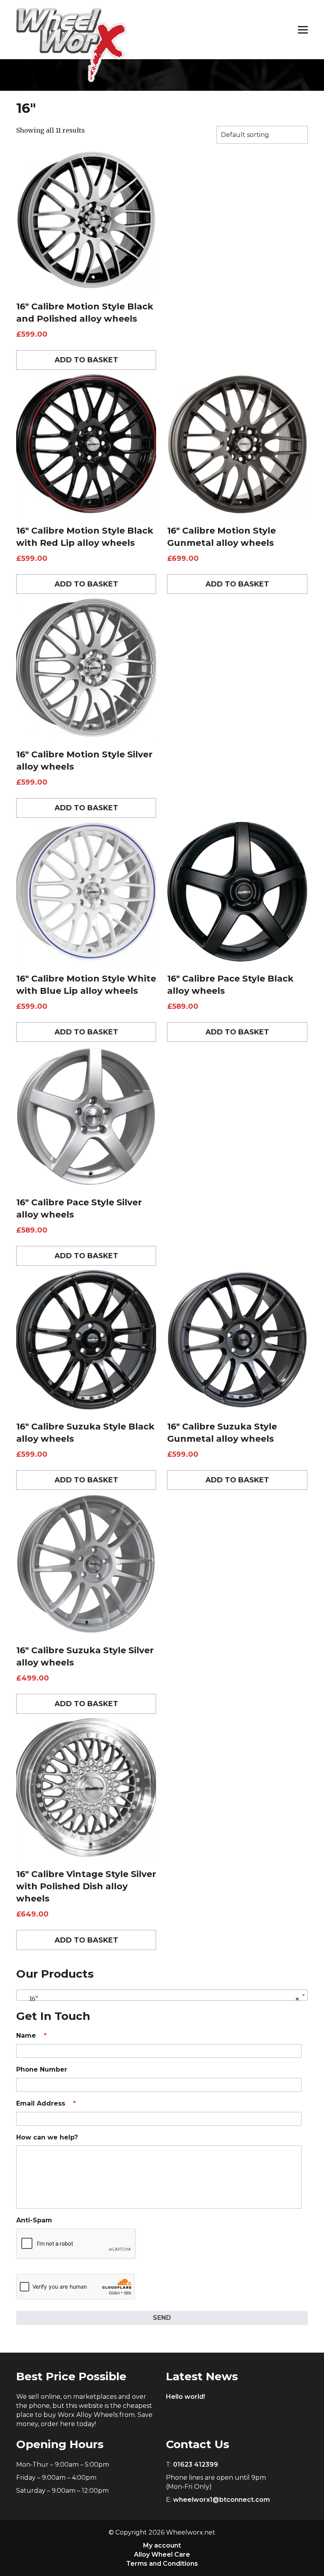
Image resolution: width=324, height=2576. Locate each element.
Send (162, 2318)
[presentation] (76, 2244)
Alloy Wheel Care (162, 2554)
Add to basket (86, 360)
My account (162, 2545)
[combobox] (162, 1995)
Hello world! (186, 2397)
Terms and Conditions (162, 2564)
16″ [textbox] (160, 1999)
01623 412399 (196, 2465)
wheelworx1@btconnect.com (221, 2500)
